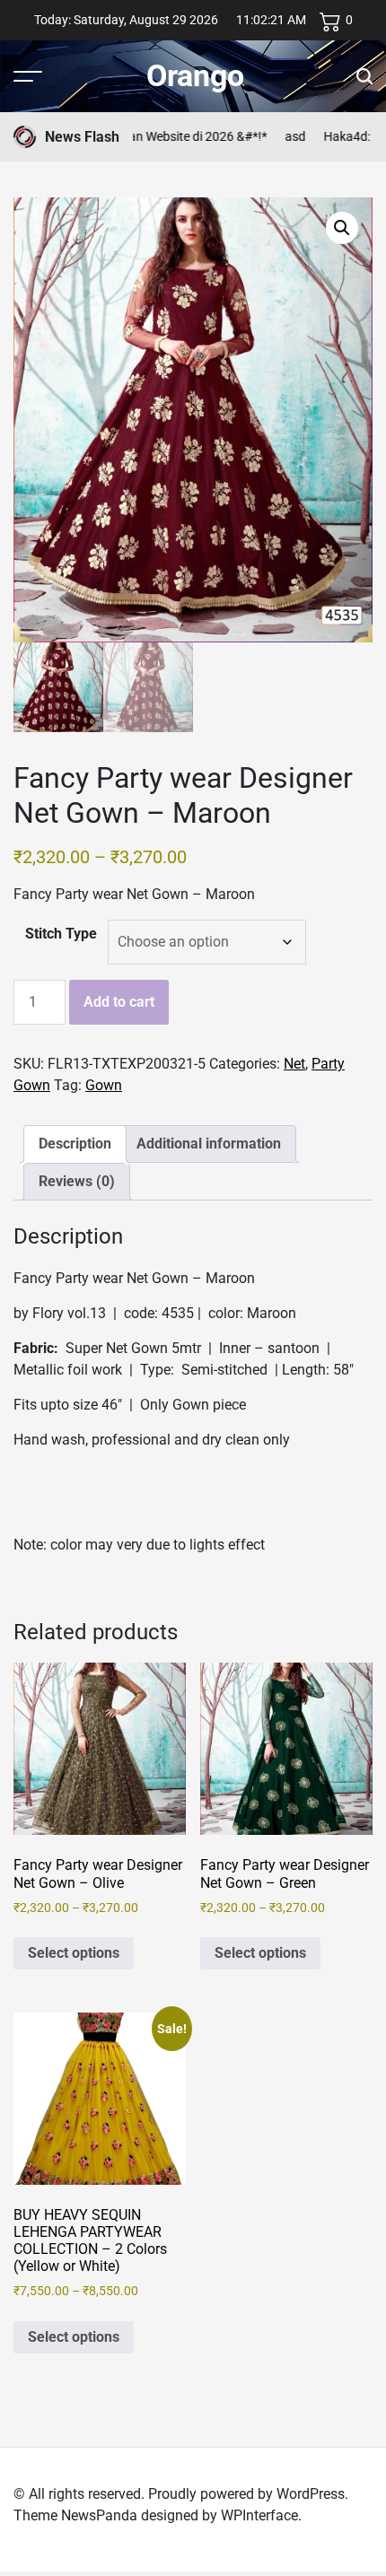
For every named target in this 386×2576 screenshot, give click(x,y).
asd (275, 136)
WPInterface (259, 2515)
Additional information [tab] (209, 1144)
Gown (104, 1085)
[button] (342, 228)
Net (294, 1064)
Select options (74, 1953)
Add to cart (119, 1002)
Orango (195, 75)
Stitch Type (61, 934)
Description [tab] (75, 1144)
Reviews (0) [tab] (77, 1181)
